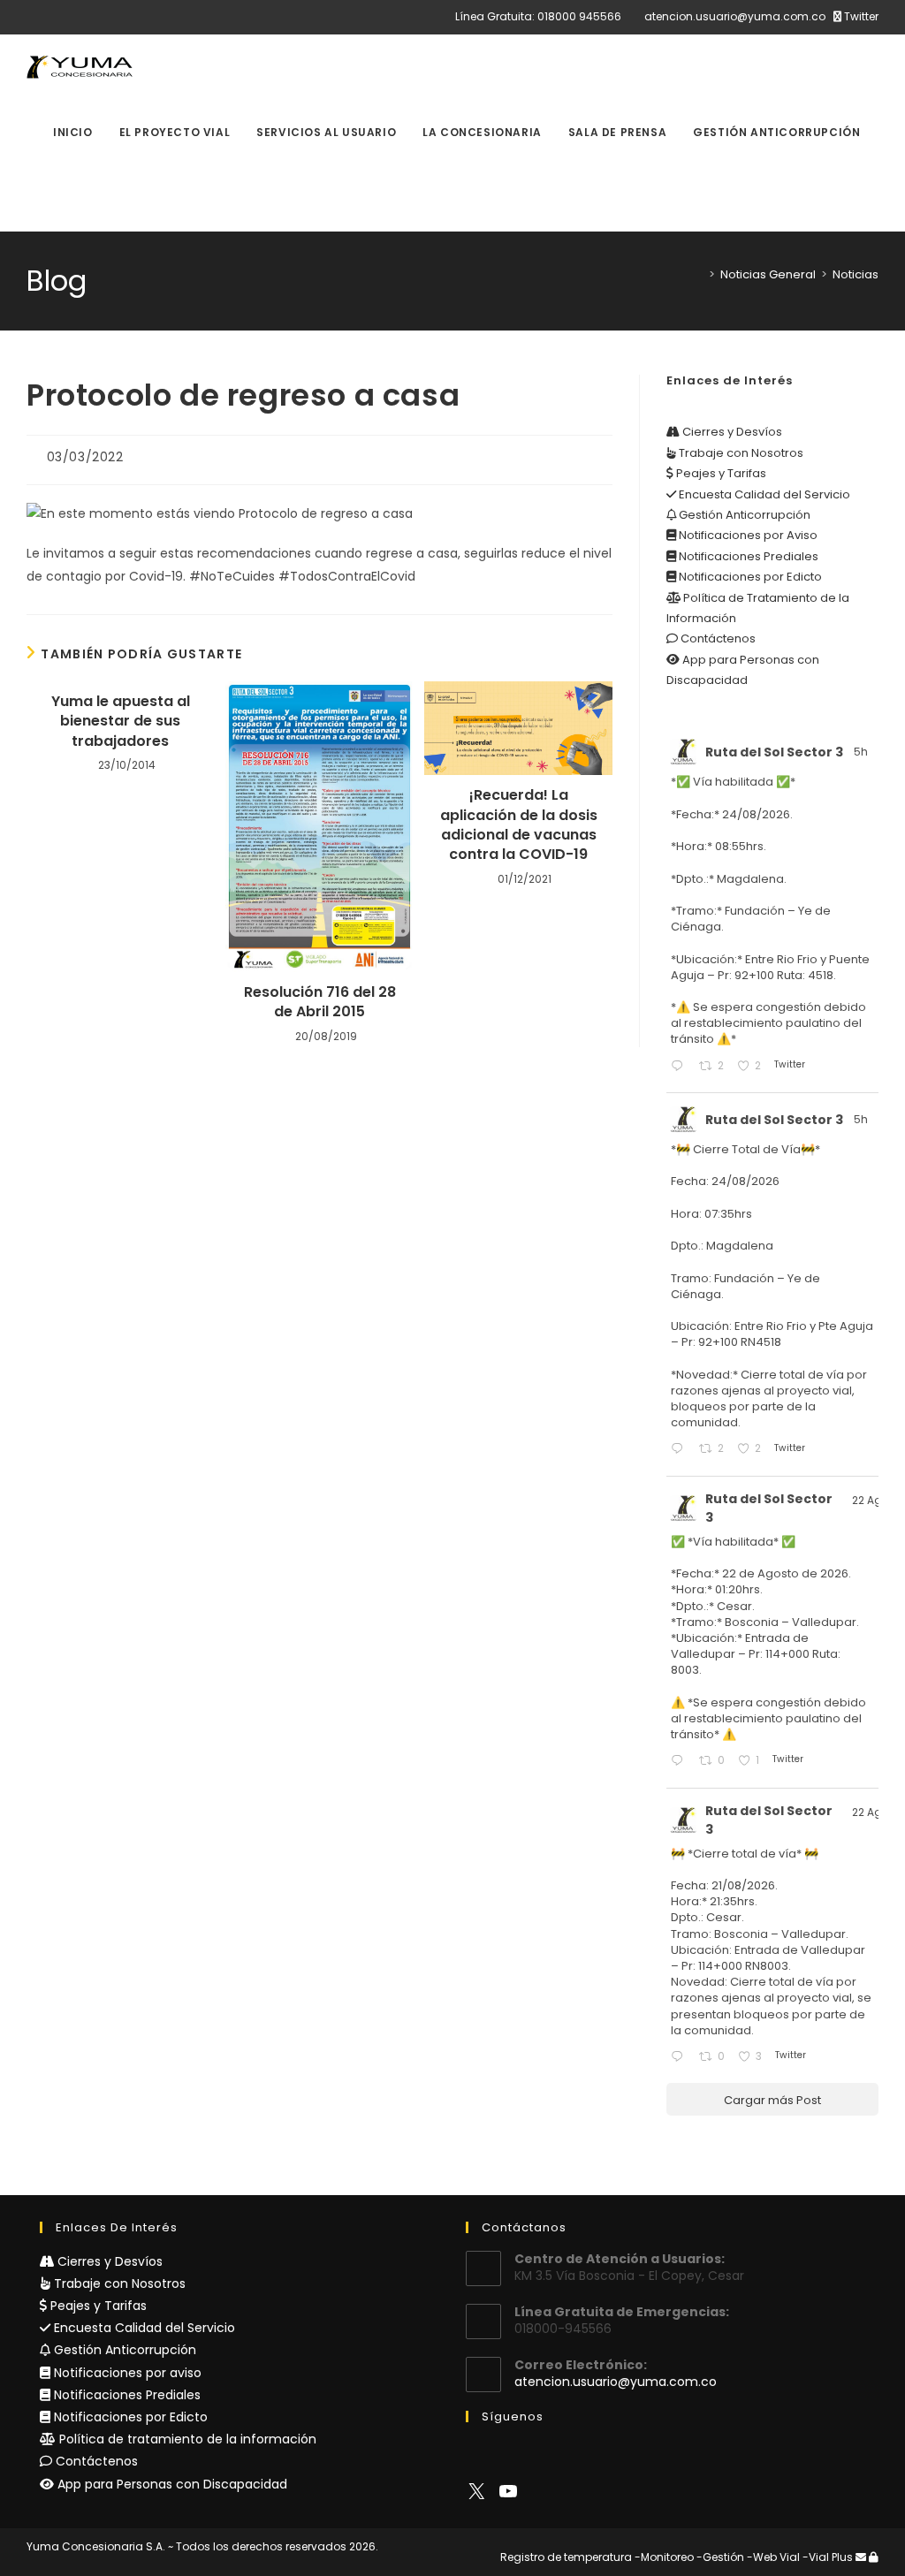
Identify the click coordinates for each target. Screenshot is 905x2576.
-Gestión (720, 2557)
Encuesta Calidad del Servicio (763, 494)
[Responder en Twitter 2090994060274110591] (681, 2058)
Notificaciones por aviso (126, 2373)
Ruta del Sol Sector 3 (774, 752)
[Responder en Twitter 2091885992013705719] (681, 1450)
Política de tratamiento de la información (186, 2439)
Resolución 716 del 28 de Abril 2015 (320, 1002)
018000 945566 (579, 16)
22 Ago (871, 1500)
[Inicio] (699, 274)
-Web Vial (773, 2557)
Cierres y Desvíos (731, 432)
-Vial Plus (828, 2557)
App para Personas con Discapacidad (171, 2484)
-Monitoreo (664, 2557)
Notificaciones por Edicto (749, 577)
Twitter (860, 16)
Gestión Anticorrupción (743, 515)
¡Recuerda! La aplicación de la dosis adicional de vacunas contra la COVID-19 (519, 825)
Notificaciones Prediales (747, 556)
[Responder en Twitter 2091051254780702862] (681, 1762)
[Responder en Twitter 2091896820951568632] (681, 1067)
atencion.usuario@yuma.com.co (735, 16)
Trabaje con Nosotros (740, 453)
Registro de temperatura (566, 2557)
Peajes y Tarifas (720, 473)
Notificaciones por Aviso (747, 535)
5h (862, 752)
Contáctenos (717, 638)
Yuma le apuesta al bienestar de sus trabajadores (121, 722)
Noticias (856, 274)
